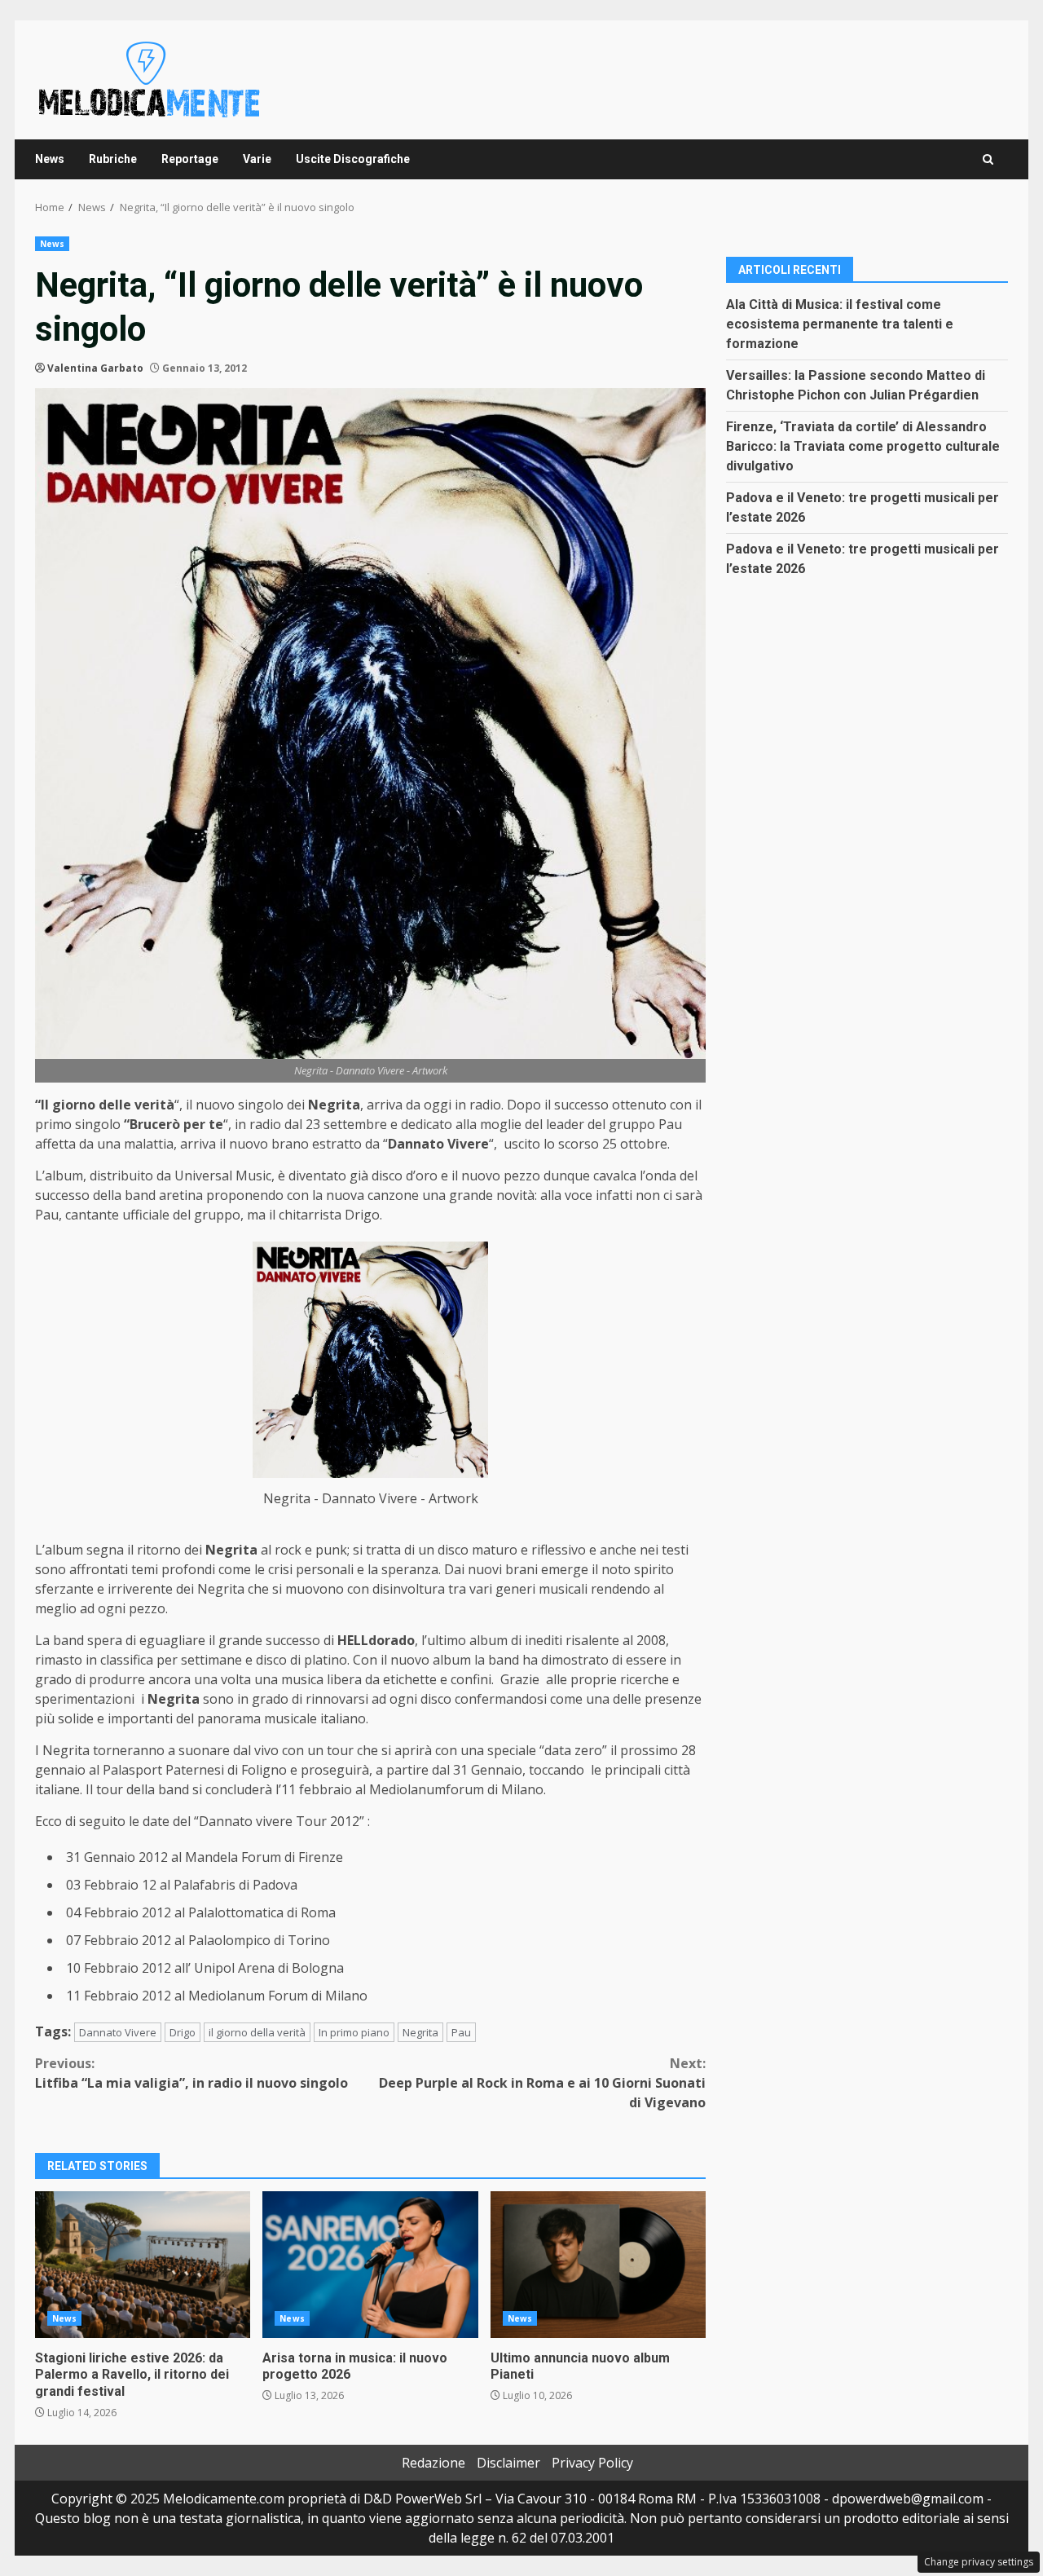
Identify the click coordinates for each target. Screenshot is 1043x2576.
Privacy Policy (592, 2463)
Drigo (183, 2032)
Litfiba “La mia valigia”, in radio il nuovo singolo (191, 2073)
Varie (257, 159)
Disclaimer (508, 2463)
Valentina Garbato (95, 368)
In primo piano (354, 2032)
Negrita (420, 2032)
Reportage (190, 159)
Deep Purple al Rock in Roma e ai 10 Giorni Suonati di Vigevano (542, 2083)
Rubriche (113, 159)
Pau (461, 2032)
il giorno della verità (257, 2032)
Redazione (433, 2463)
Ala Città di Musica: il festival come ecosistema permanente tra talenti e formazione (840, 323)
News (50, 159)
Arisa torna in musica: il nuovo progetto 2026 (370, 2265)
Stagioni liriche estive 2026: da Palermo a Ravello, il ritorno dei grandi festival (143, 2265)
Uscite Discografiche (353, 159)
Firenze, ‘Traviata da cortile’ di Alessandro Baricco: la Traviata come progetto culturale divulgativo (863, 446)
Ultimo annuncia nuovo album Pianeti (598, 2265)
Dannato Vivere (118, 2032)
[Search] (988, 159)
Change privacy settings (979, 2562)
